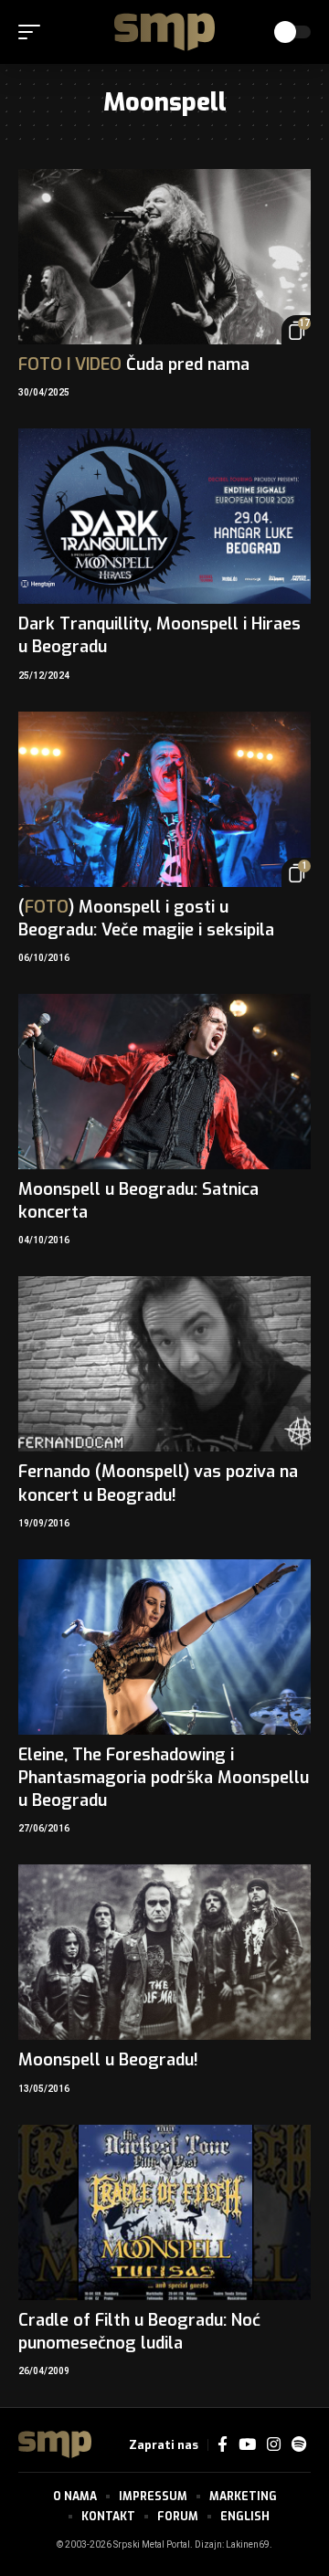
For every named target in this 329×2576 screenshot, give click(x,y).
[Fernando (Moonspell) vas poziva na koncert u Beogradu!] (164, 1364)
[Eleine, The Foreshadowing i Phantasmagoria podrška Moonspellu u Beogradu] (164, 1647)
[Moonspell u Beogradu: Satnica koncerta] (164, 1082)
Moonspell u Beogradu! (108, 2060)
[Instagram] (274, 2445)
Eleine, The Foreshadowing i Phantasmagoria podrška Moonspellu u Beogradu (164, 1778)
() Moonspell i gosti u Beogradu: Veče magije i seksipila (146, 918)
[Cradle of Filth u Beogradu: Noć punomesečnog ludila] (164, 2212)
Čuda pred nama (134, 364)
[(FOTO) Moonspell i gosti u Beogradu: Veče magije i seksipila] (164, 799)
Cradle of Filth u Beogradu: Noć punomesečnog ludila (139, 2332)
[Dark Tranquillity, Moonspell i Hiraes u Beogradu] (164, 516)
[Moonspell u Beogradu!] (164, 1952)
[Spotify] (299, 2445)
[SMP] (164, 32)
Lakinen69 (248, 2545)
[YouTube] (247, 2445)
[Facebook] (223, 2445)
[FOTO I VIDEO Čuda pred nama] (164, 257)
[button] (34, 32)
